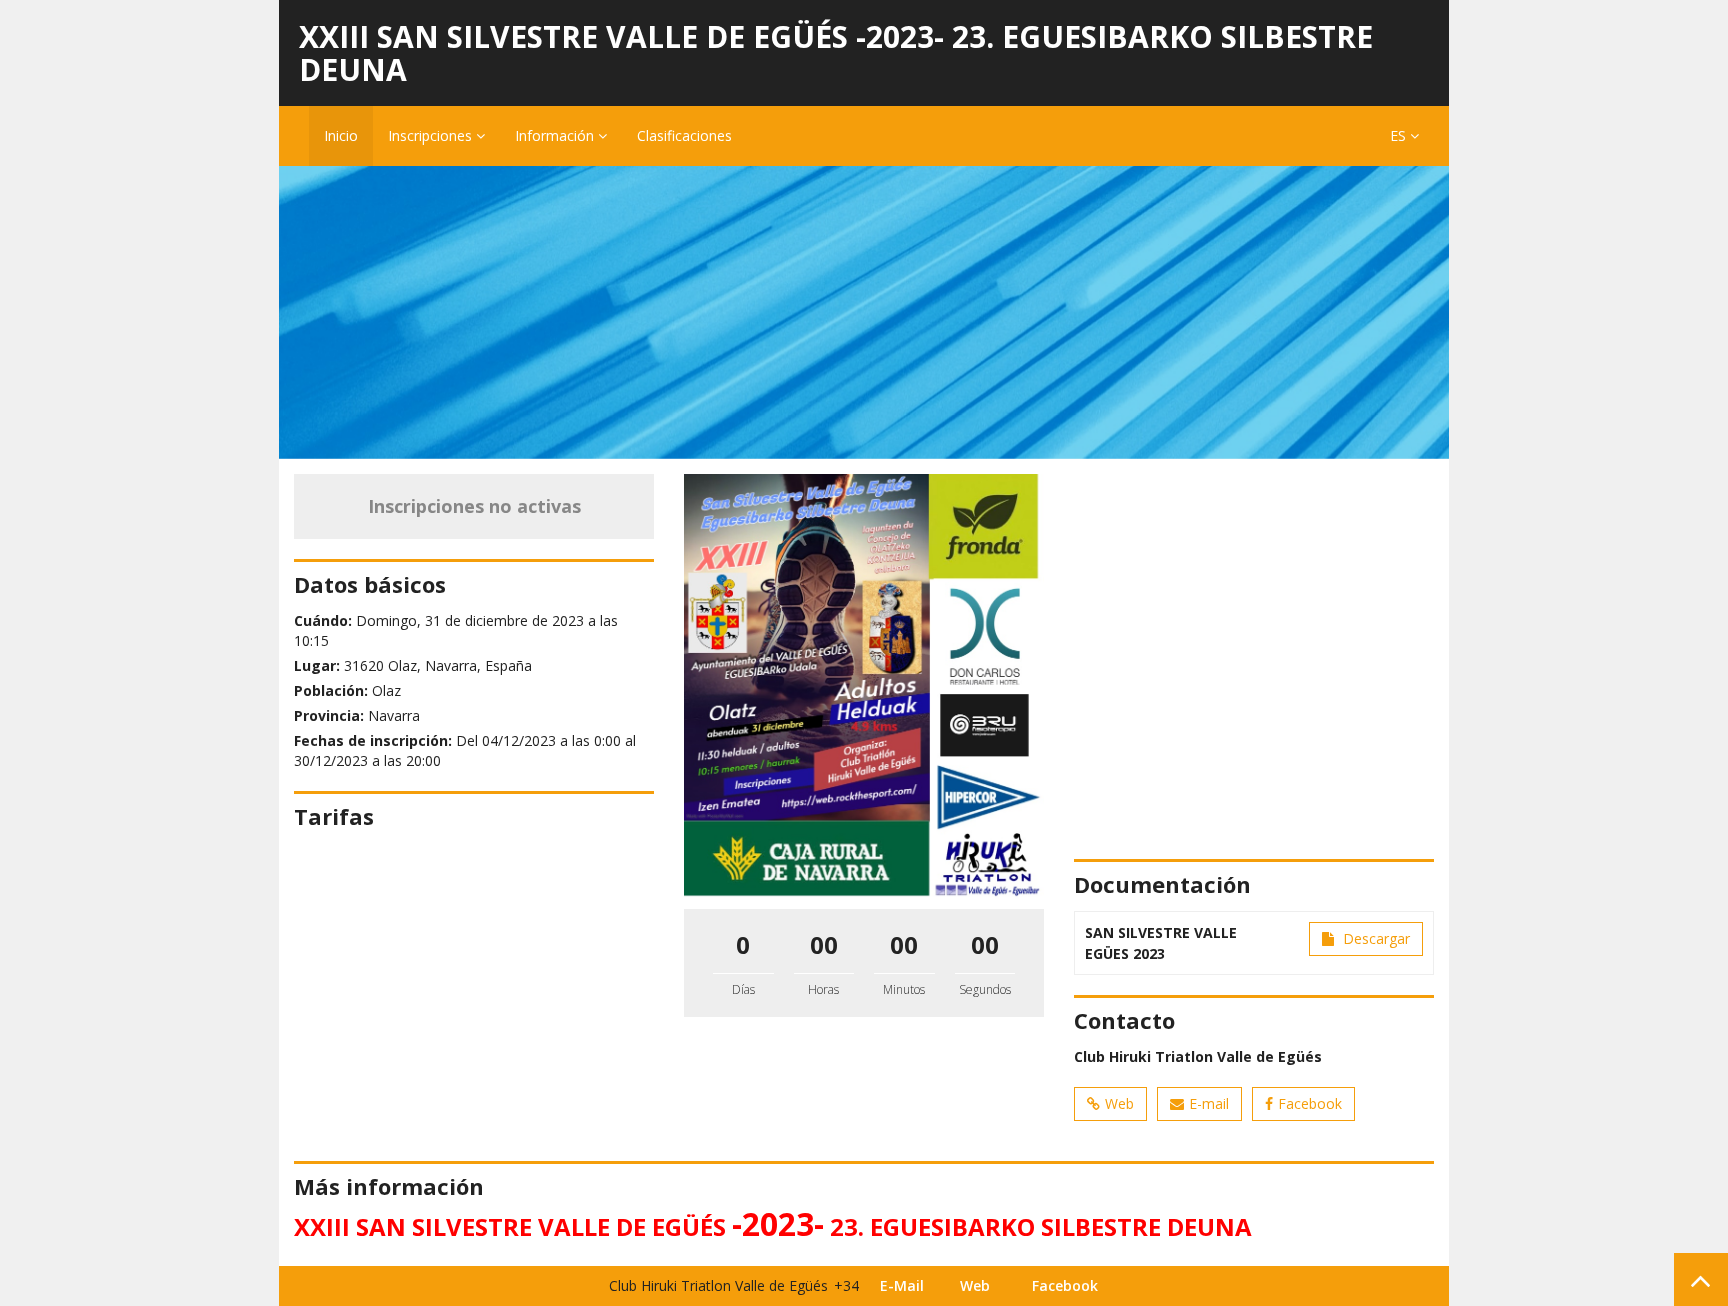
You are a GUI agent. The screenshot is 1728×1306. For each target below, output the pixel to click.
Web (1119, 1103)
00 (824, 944)
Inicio (341, 135)
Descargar (1374, 938)
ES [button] (1400, 135)
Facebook (1310, 1103)
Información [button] (556, 135)
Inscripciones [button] (432, 135)
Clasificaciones (684, 135)
